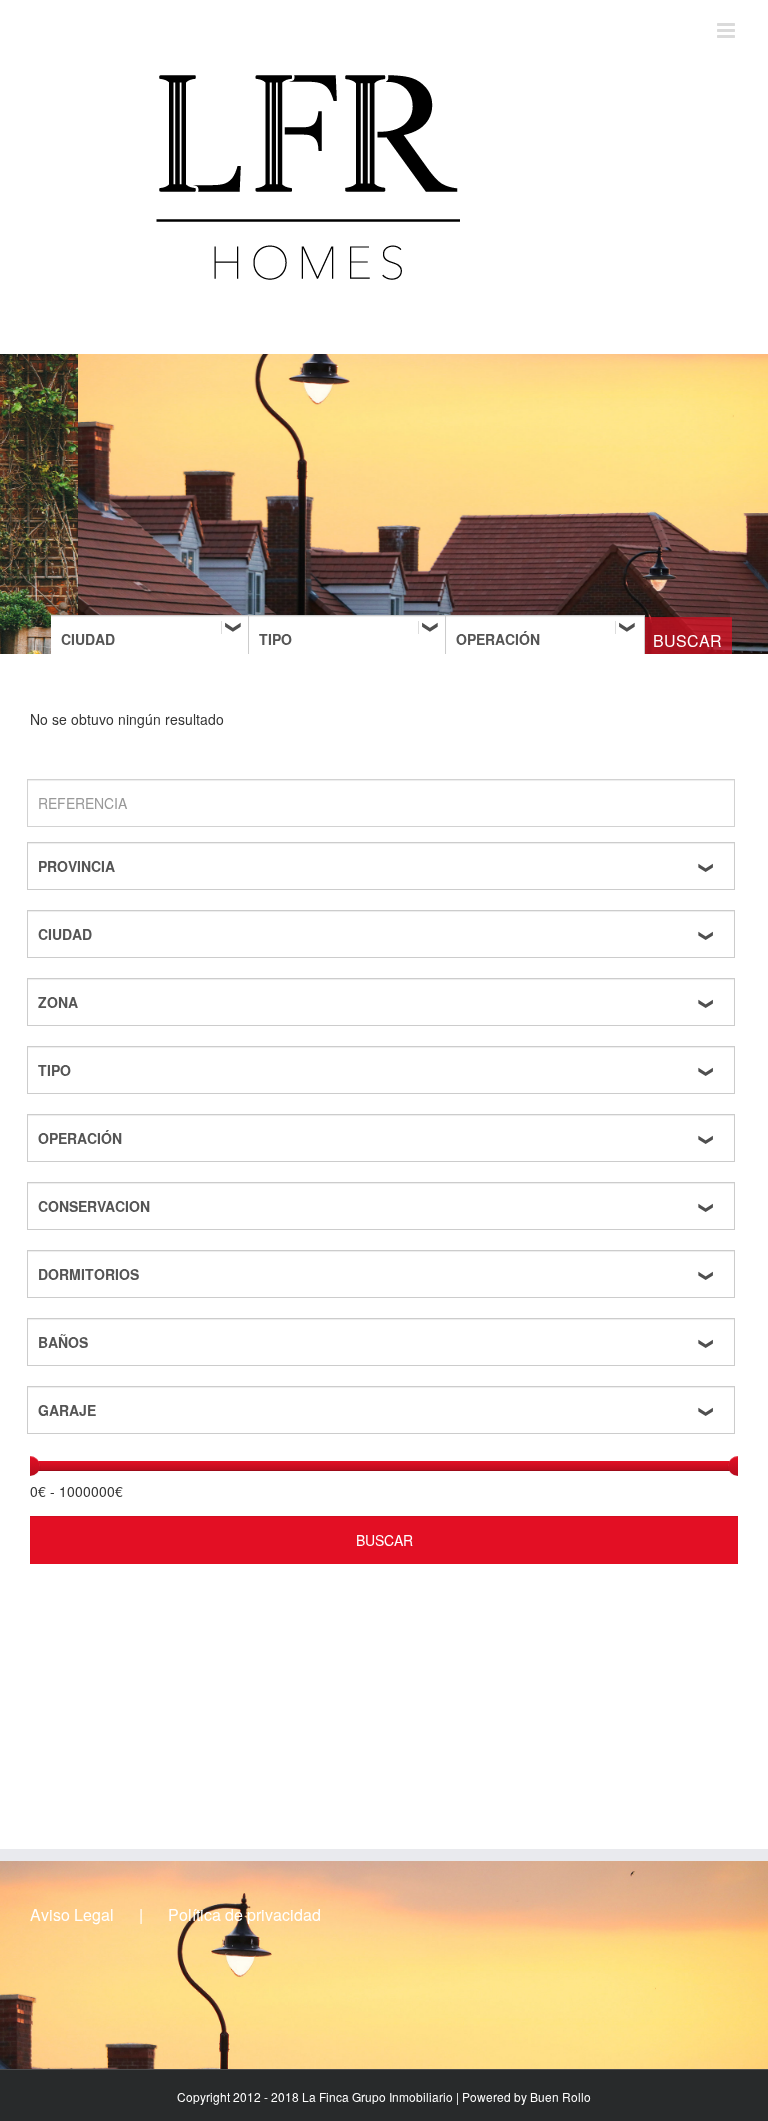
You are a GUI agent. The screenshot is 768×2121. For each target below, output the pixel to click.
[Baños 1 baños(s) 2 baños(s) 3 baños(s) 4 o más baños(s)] (384, 1342)
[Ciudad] (151, 639)
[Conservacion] (384, 1206)
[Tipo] (348, 639)
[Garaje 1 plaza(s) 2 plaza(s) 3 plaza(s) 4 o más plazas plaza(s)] (384, 1410)
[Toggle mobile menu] (727, 30)
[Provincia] (384, 866)
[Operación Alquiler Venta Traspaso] (545, 639)
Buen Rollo (560, 2096)
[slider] (30, 1466)
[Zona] (384, 1002)
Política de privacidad (244, 1915)
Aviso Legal (72, 1915)
